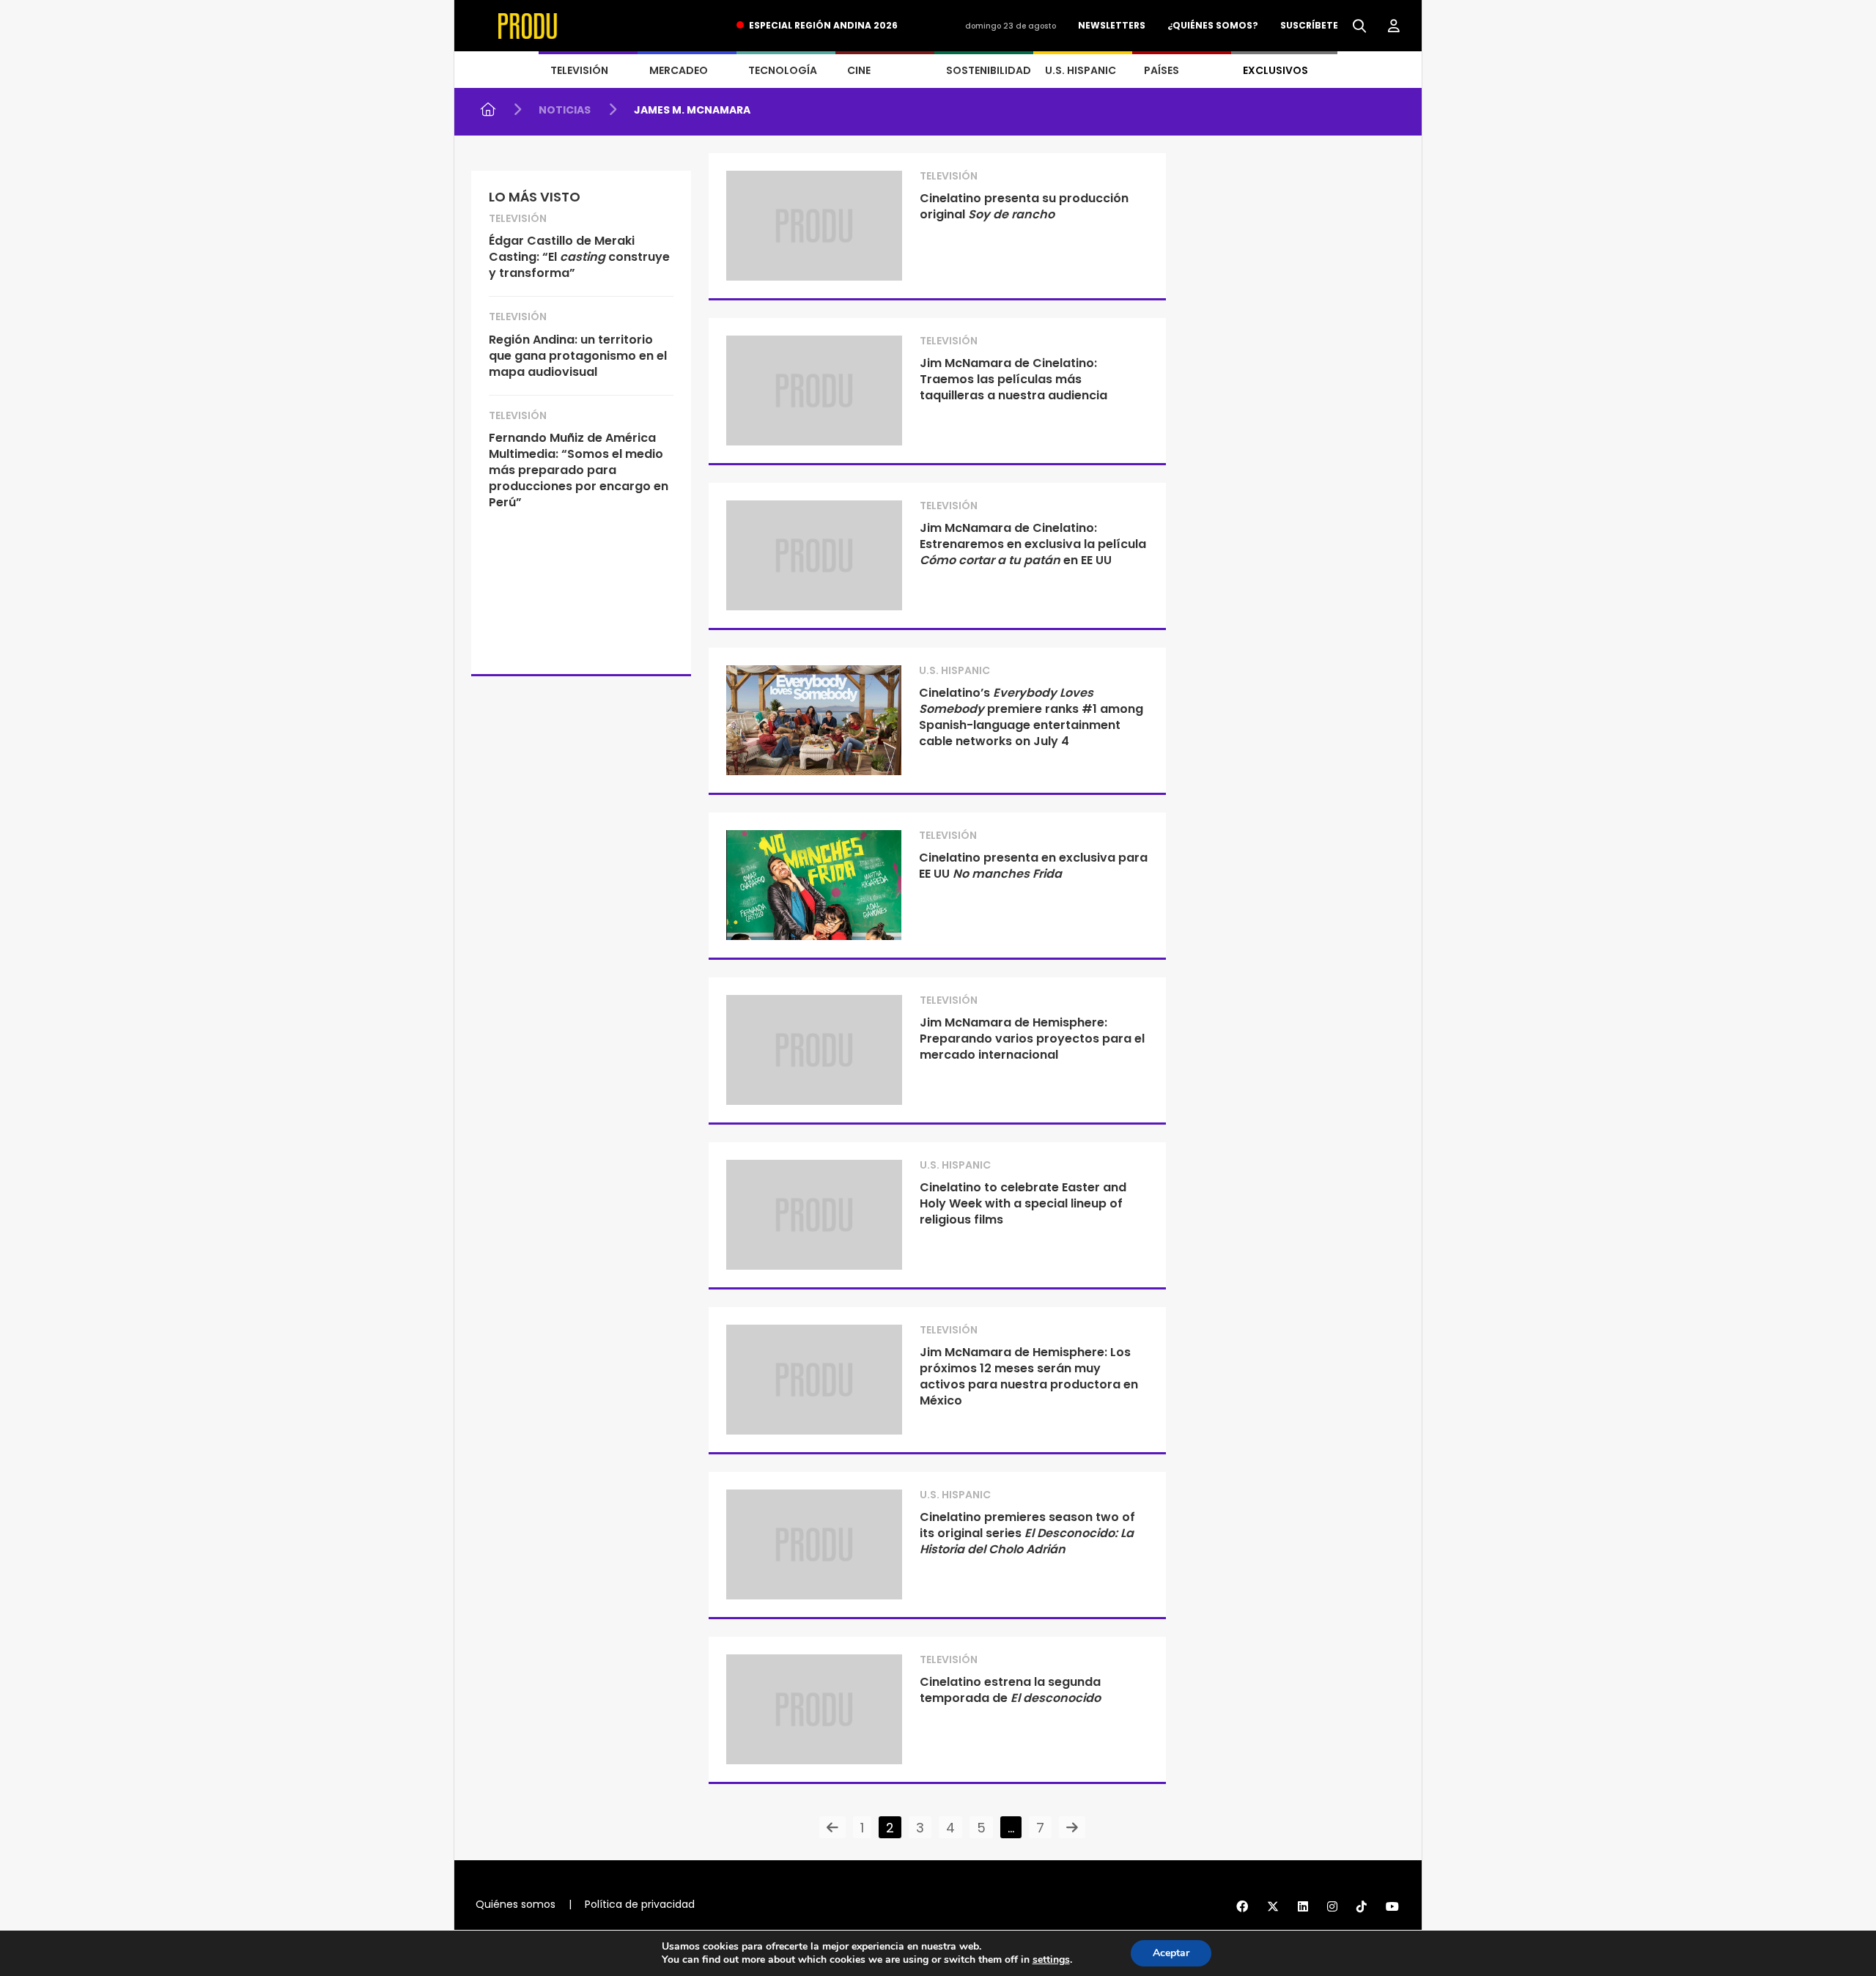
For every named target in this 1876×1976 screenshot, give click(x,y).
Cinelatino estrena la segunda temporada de (1010, 1690)
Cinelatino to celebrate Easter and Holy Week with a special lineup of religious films (1023, 1203)
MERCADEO (679, 70)
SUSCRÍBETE (1309, 25)
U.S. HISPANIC (1081, 70)
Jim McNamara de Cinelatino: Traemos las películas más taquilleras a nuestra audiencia (1013, 379)
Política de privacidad (640, 1904)
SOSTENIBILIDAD (989, 70)
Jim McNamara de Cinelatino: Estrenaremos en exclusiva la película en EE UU (1033, 544)
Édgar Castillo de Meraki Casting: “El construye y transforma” (579, 257)
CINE (859, 70)
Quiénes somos (516, 1904)
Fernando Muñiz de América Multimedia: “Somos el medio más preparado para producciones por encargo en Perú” (579, 470)
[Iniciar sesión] (1394, 26)
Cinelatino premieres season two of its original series (1027, 1533)
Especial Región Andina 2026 (823, 25)
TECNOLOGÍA (783, 70)
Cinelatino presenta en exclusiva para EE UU (1033, 866)
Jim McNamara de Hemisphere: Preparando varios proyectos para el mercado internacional (1032, 1039)
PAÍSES (1162, 70)
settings (1051, 1960)
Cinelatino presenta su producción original (1024, 206)
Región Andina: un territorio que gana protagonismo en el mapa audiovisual (578, 356)
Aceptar (1171, 1953)
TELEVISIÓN (579, 70)
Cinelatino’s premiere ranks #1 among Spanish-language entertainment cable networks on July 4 (1031, 717)
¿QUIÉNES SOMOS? (1213, 25)
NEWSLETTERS (1112, 25)
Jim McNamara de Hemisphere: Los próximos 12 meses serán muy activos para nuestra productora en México (1029, 1376)
